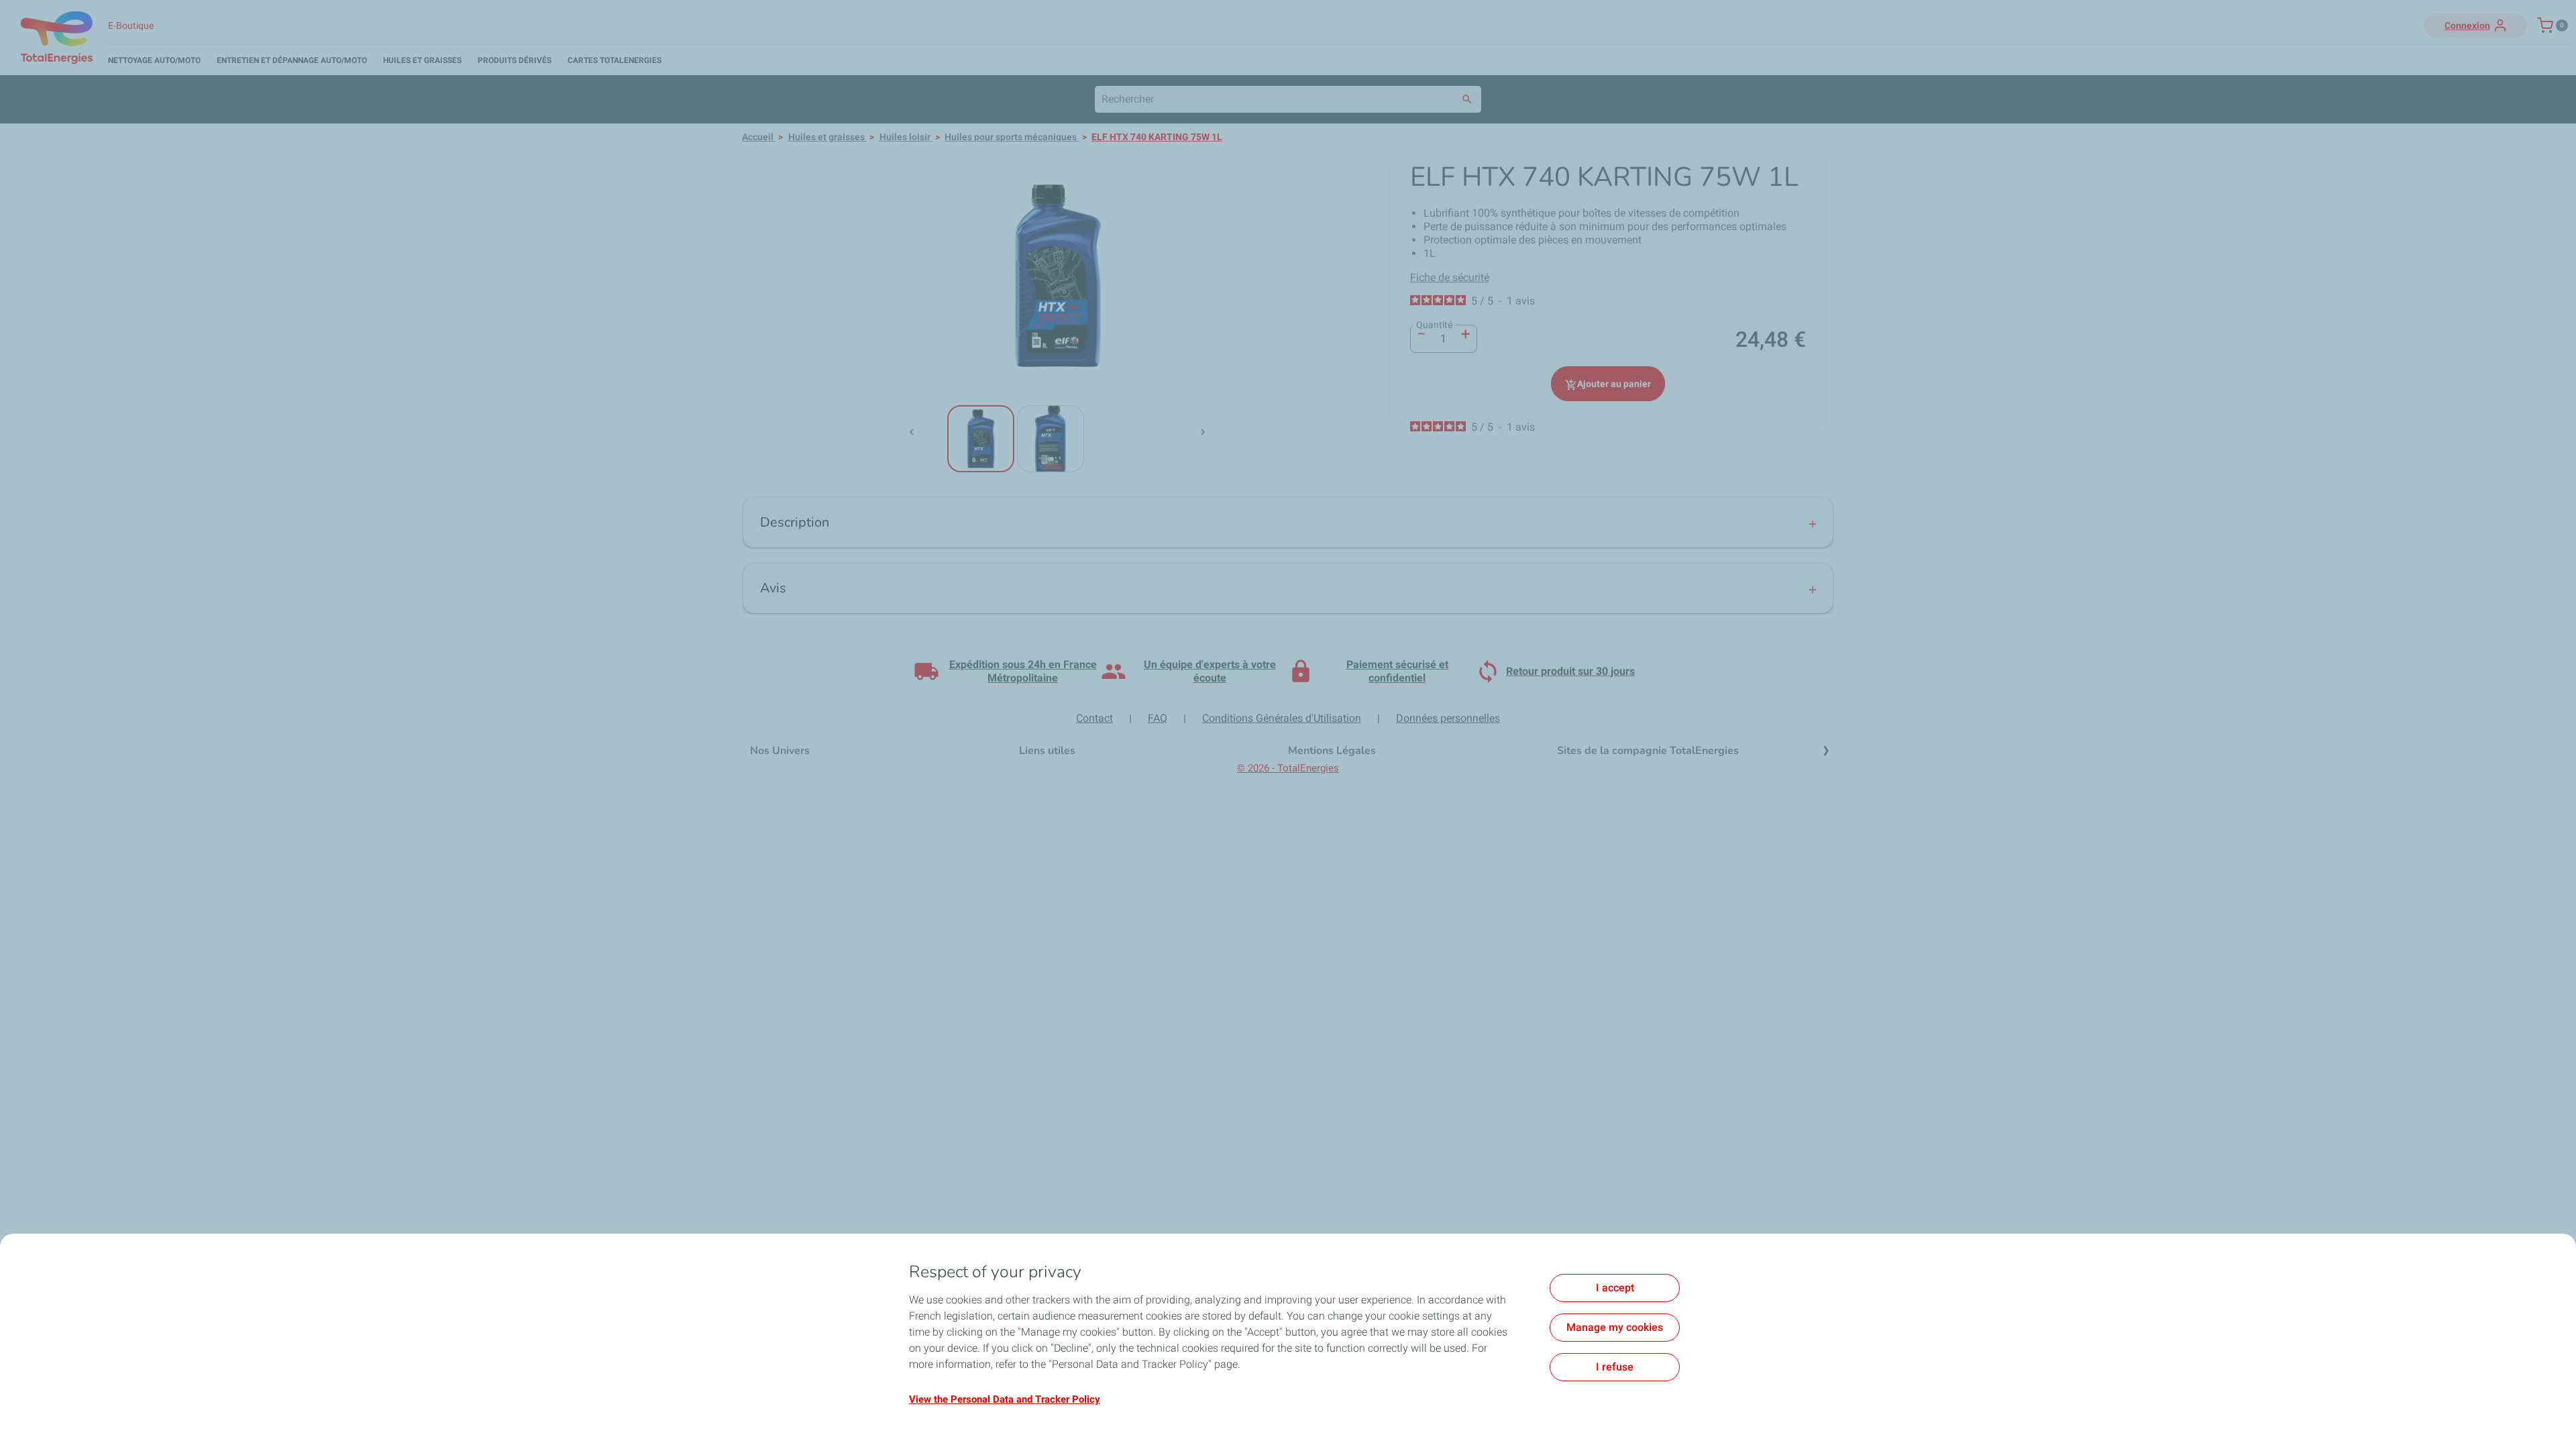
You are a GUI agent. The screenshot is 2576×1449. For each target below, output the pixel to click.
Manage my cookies (1615, 1327)
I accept (1615, 1288)
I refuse (1615, 1367)
